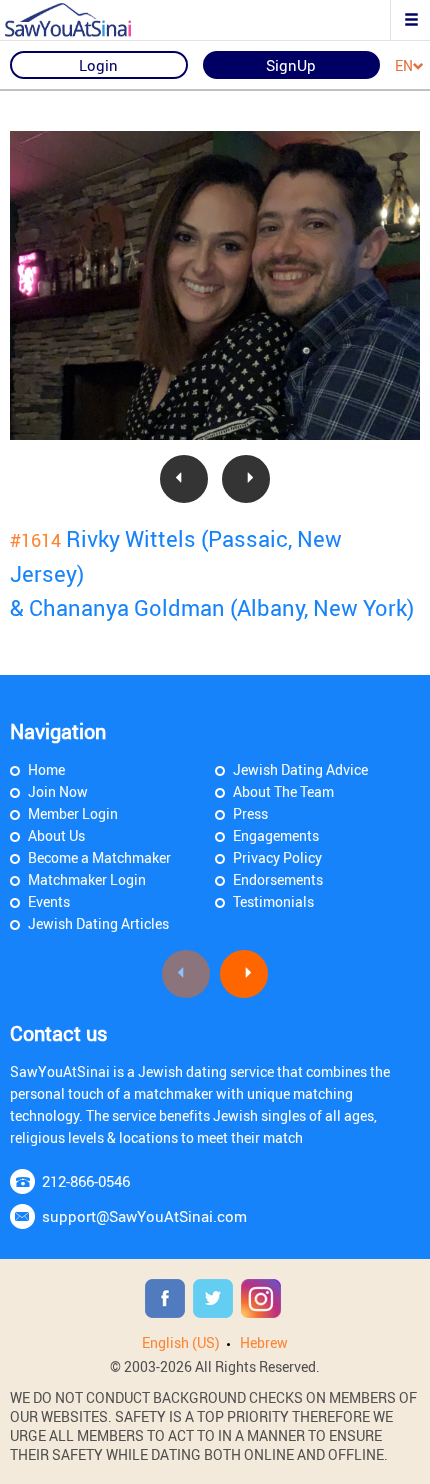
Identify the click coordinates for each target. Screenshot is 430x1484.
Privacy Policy (277, 857)
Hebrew (264, 1342)
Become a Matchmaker (99, 857)
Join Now (58, 791)
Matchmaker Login (87, 879)
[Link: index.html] (85, 20)
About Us (56, 835)
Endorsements (278, 879)
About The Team (283, 791)
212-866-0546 (86, 1181)
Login (98, 65)
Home (46, 769)
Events (49, 901)
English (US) (181, 1342)
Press (250, 813)
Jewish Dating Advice (300, 769)
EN (404, 66)
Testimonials (273, 901)
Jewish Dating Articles (98, 923)
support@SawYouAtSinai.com (144, 1216)
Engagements (276, 835)
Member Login (73, 813)
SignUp (291, 65)
